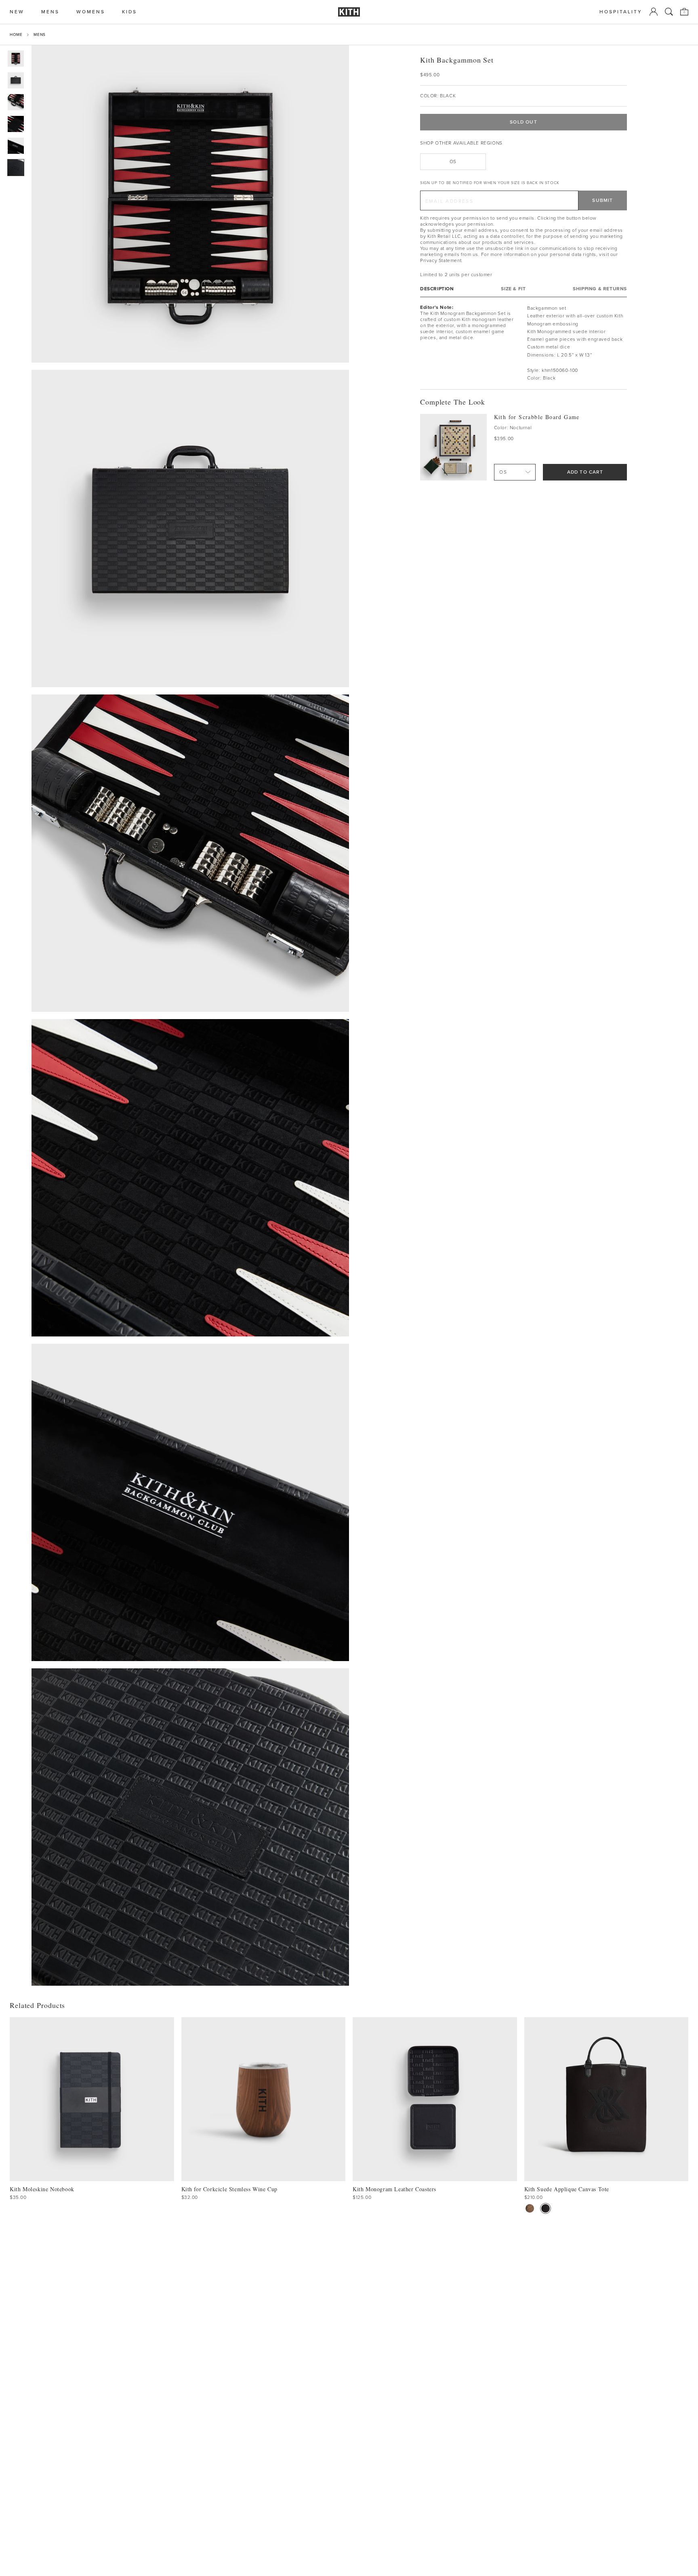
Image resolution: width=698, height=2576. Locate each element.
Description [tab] (437, 289)
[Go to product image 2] (16, 80)
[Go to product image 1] (16, 59)
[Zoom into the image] (190, 204)
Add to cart (585, 472)
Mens (39, 35)
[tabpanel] (523, 343)
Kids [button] (129, 12)
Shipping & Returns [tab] (600, 289)
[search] (669, 12)
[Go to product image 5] (16, 146)
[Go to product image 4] (16, 124)
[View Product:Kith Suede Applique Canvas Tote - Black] (546, 2208)
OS (453, 162)
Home (16, 35)
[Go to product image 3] (16, 102)
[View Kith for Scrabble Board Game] (453, 447)
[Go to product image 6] (16, 168)
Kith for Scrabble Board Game (537, 417)
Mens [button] (50, 12)
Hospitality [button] (621, 12)
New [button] (17, 12)
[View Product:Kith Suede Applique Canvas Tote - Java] (530, 2208)
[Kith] (349, 12)
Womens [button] (91, 12)
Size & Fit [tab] (513, 289)
